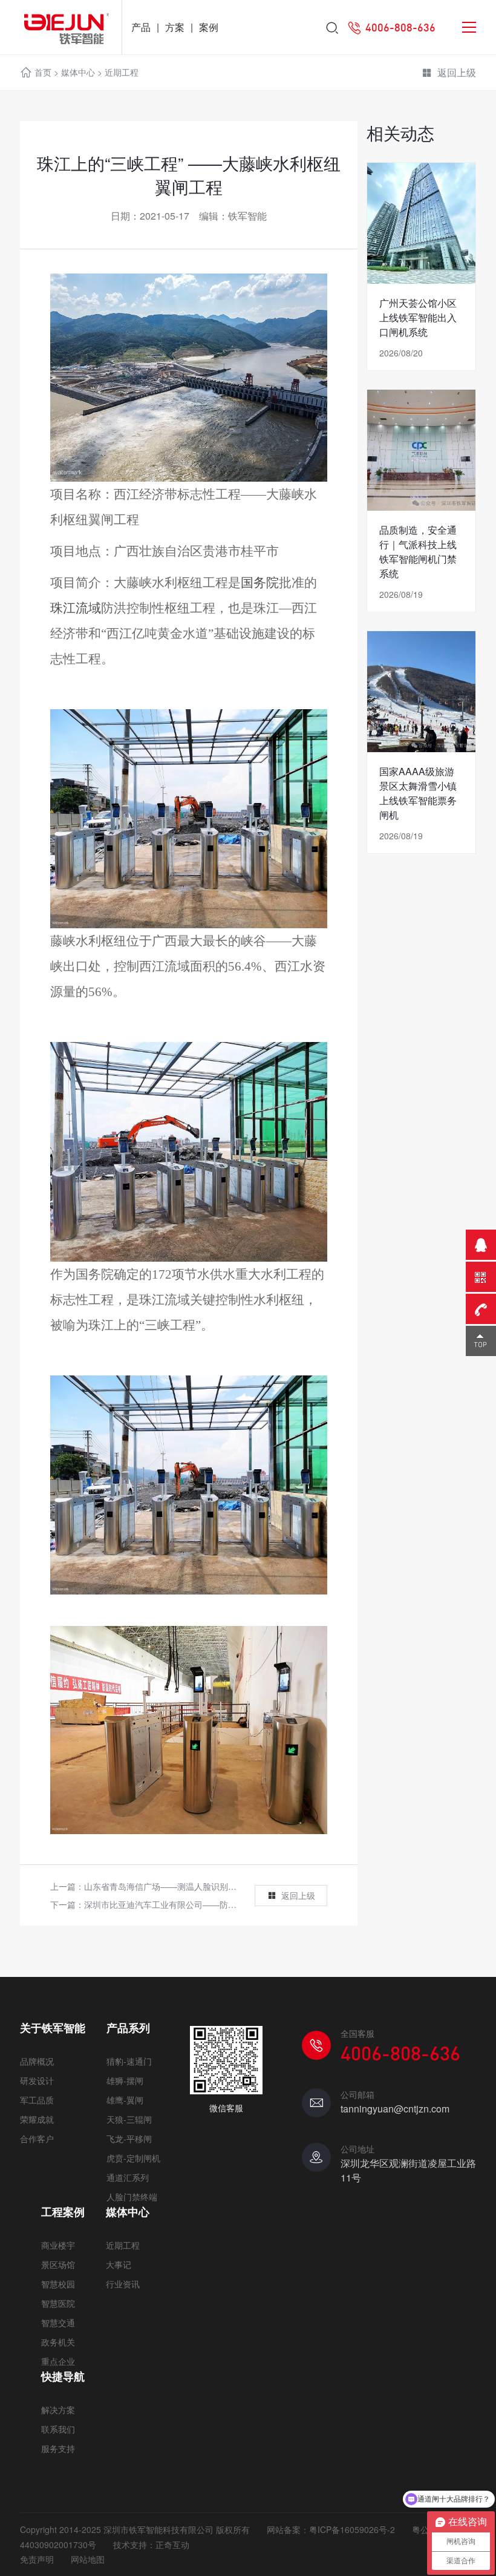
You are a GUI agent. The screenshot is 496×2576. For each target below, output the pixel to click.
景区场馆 (58, 2264)
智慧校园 (58, 2284)
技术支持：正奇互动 (151, 2545)
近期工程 (122, 72)
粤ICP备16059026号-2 (352, 2529)
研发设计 (37, 2080)
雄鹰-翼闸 (125, 2100)
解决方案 (58, 2410)
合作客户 (37, 2138)
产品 (141, 27)
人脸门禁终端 (132, 2197)
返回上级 (457, 72)
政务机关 (58, 2342)
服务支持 (58, 2448)
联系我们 (58, 2429)
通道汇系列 (128, 2177)
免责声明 (37, 2559)
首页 (43, 72)
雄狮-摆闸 (125, 2080)
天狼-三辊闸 (129, 2119)
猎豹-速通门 (129, 2061)
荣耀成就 (37, 2119)
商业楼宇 (58, 2245)
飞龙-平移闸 (129, 2138)
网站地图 (88, 2559)
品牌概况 (37, 2061)
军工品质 (37, 2100)
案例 (209, 27)
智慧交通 (58, 2322)
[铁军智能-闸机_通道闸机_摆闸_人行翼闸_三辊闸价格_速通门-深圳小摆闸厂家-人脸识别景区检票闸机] (61, 27)
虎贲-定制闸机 (133, 2158)
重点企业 (58, 2361)
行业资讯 (123, 2284)
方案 (175, 27)
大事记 (119, 2264)
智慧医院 (58, 2303)
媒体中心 (78, 72)
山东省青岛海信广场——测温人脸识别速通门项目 (177, 1886)
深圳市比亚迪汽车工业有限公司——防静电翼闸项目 (181, 1904)
